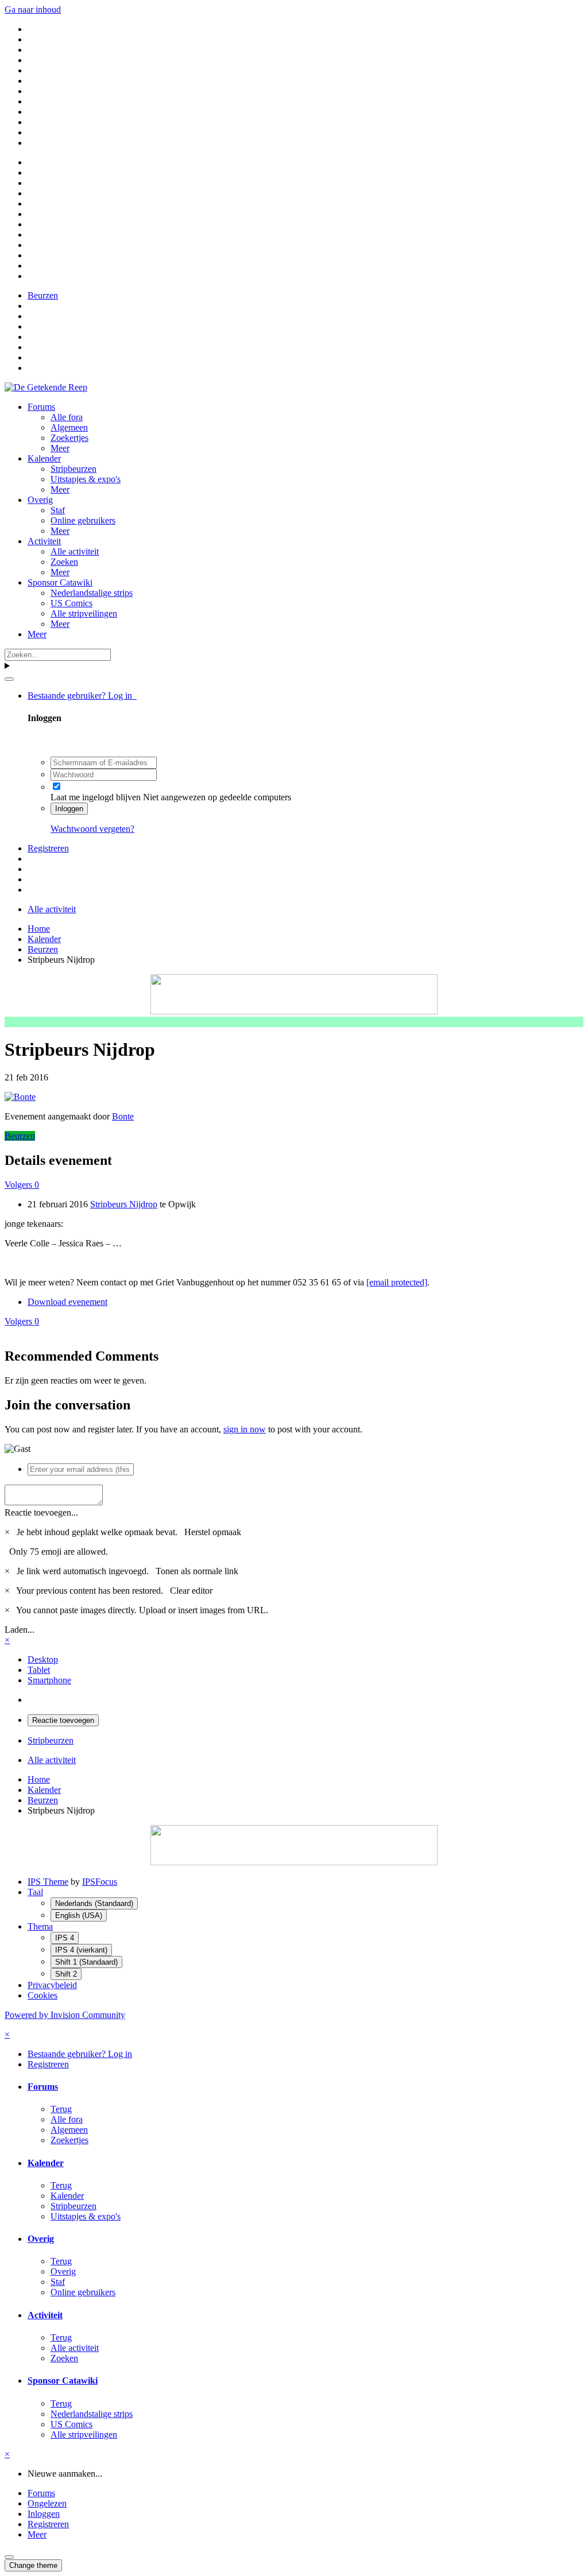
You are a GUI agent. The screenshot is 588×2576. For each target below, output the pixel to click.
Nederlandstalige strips (92, 593)
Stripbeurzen (73, 469)
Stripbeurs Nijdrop (124, 1204)
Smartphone (49, 1680)
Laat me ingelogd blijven (96, 797)
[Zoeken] (9, 679)
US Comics (71, 603)
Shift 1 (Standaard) (86, 1962)
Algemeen (69, 427)
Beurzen (20, 1136)
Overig (40, 500)
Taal (35, 1892)
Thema (40, 1926)
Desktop (43, 1659)
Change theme (33, 2565)
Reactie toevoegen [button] (63, 1720)
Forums (41, 407)
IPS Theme (48, 1882)
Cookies (42, 1995)
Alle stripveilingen (84, 613)
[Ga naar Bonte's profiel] (20, 1097)
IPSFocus (100, 1882)
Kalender (44, 458)
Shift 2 (66, 1974)
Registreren (48, 848)
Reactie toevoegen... (41, 1512)
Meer (60, 448)
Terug (61, 2109)
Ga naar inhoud (33, 9)
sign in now (245, 1429)
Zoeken (64, 562)
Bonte (123, 1116)
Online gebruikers (83, 520)
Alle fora (67, 417)
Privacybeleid (52, 1985)
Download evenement (67, 1302)
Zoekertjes (69, 438)
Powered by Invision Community (65, 2015)
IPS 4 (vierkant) (81, 1950)
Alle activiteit (75, 551)
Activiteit (44, 541)
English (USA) (79, 1915)
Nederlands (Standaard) (94, 1903)
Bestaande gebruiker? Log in (82, 696)
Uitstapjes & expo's (86, 479)
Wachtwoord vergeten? (92, 829)
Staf (58, 510)
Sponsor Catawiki (60, 582)
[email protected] (397, 1282)
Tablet (39, 1670)
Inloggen (69, 809)
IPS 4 (65, 1938)
